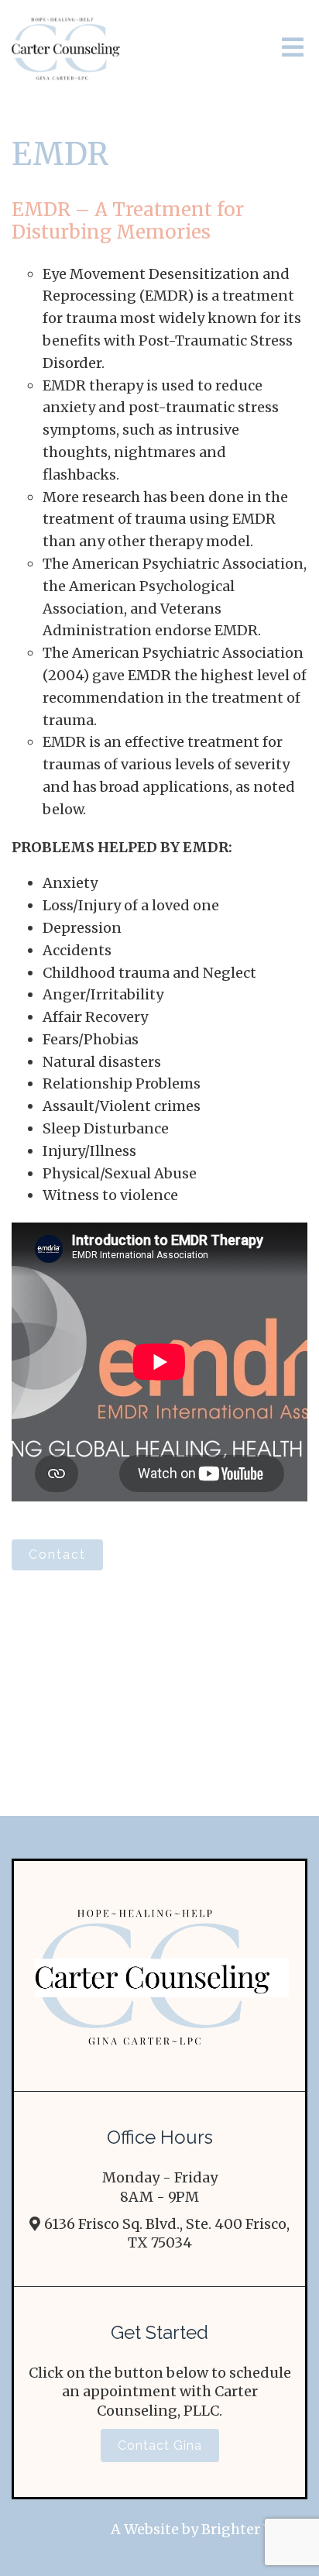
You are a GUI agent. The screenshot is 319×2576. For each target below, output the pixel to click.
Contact (57, 1555)
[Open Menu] (293, 48)
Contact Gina (160, 2445)
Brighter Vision (254, 2529)
